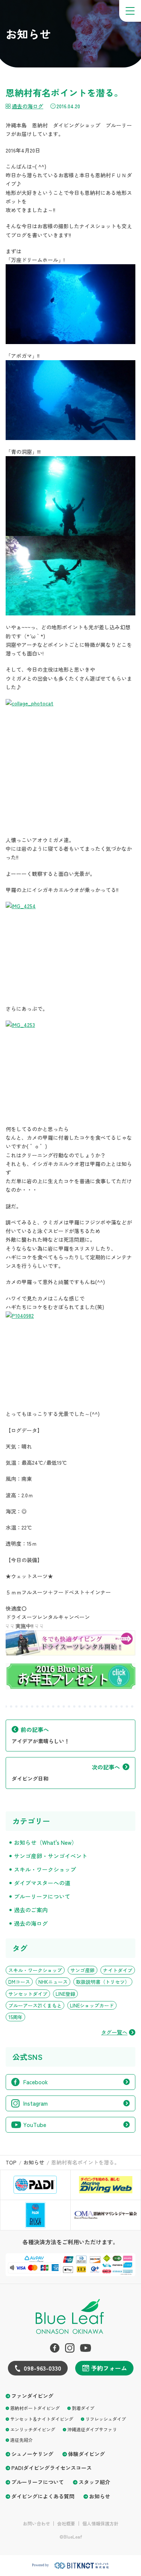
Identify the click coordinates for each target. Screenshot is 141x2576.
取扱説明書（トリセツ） (103, 1982)
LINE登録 (65, 1994)
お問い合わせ (36, 2524)
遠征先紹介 (21, 2440)
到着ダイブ (83, 2408)
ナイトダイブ (118, 1970)
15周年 (15, 2017)
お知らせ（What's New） (45, 1842)
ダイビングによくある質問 (43, 2496)
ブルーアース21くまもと (35, 2005)
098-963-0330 (42, 2368)
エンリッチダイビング (33, 2429)
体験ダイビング (86, 2454)
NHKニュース (53, 1982)
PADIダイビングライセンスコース (52, 2468)
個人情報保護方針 (100, 2524)
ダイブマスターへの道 (42, 1883)
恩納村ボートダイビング (35, 2408)
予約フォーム (109, 2368)
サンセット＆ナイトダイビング (42, 2419)
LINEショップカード (92, 2005)
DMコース (19, 1982)
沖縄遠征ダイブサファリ (92, 2429)
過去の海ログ (27, 106)
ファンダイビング (32, 2396)
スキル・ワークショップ (45, 1869)
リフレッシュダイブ (106, 2419)
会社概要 (66, 2524)
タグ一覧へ (114, 2032)
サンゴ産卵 (83, 1970)
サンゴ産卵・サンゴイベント (51, 1856)
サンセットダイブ (28, 1994)
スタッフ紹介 (94, 2482)
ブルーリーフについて (42, 1896)
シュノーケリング (32, 2454)
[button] (130, 11)
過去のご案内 (31, 1910)
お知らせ (100, 2496)
